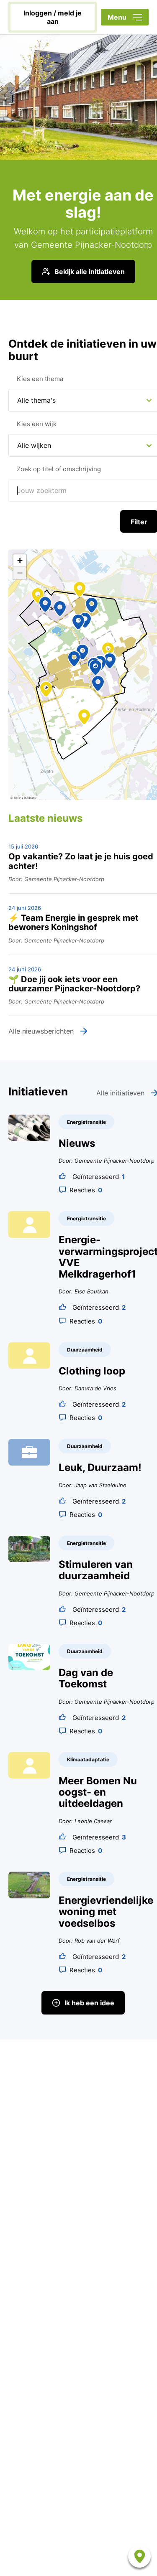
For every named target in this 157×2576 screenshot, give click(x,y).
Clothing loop (92, 1371)
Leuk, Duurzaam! (100, 1467)
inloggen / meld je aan (53, 17)
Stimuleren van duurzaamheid (96, 1570)
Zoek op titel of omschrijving (59, 469)
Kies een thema (40, 379)
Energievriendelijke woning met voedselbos (106, 1912)
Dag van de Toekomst (86, 1678)
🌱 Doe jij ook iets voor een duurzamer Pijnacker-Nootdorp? (74, 984)
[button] (74, 659)
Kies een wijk (37, 424)
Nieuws (77, 1143)
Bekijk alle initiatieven (90, 272)
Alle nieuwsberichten (41, 1031)
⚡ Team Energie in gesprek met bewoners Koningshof (73, 923)
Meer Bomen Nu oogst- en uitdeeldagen (98, 1792)
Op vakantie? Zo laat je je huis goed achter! (81, 861)
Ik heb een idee (89, 2003)
